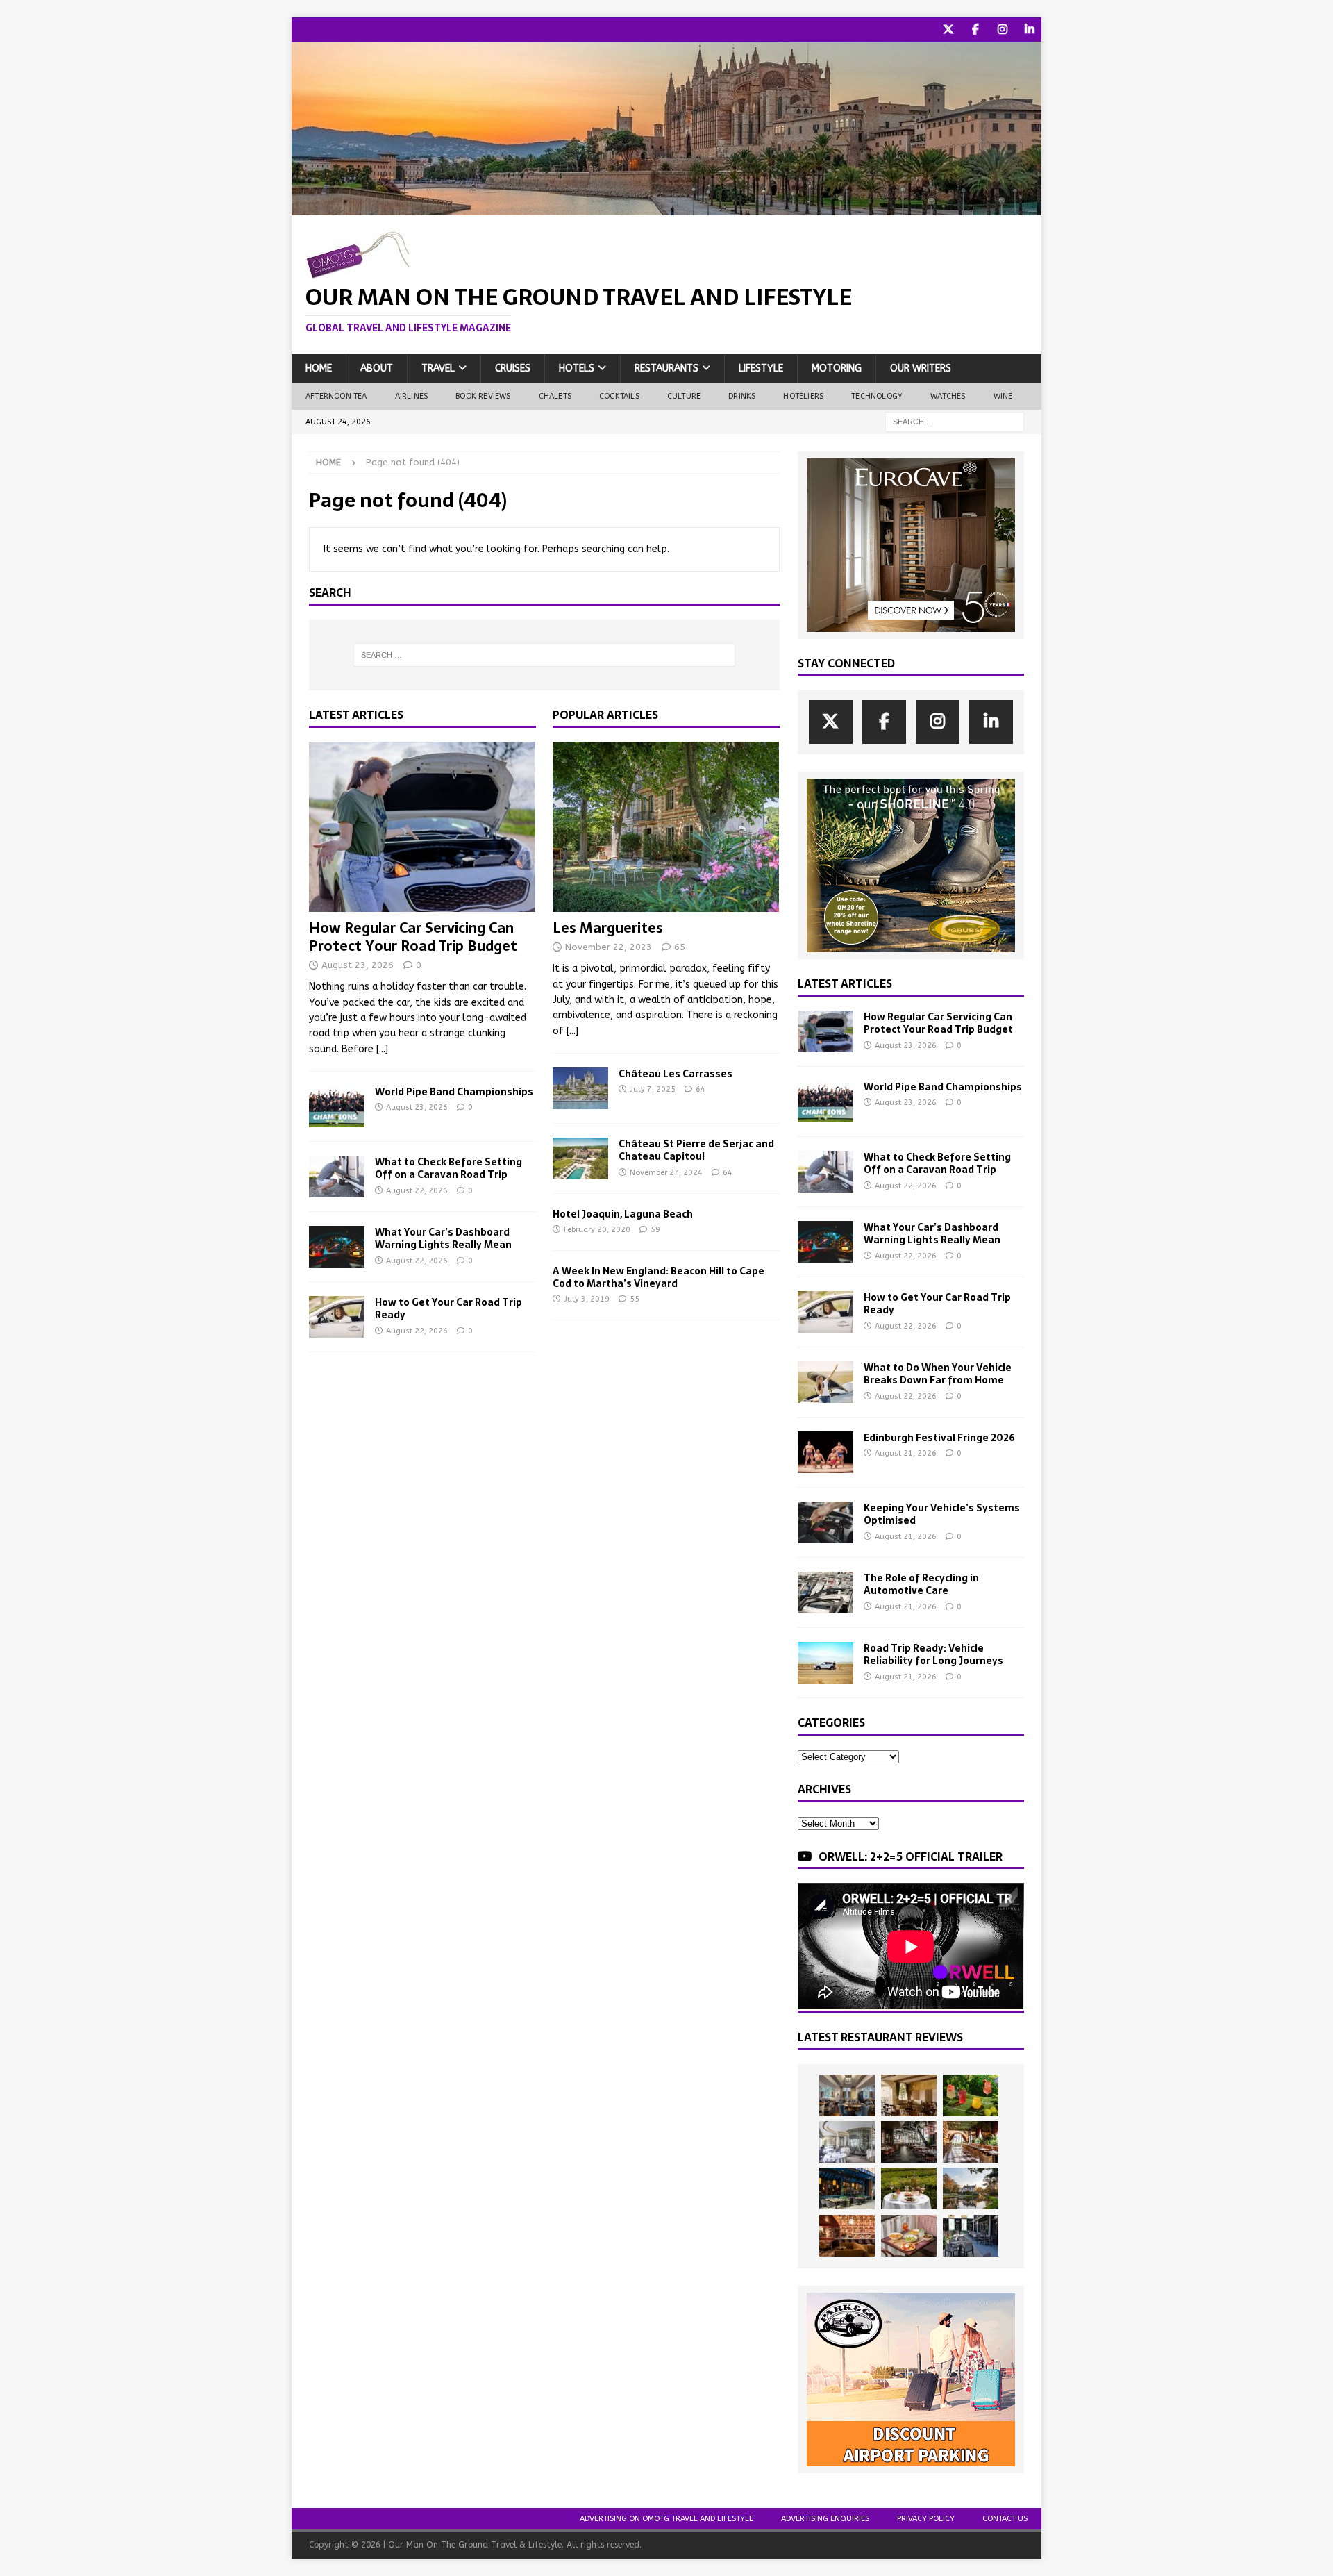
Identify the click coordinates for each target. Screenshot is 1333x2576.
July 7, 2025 (653, 1089)
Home (319, 368)
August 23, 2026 (358, 965)
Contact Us (1005, 2519)
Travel (438, 368)
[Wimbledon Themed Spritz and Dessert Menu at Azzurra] (971, 2095)
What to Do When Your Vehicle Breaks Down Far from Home (938, 1374)
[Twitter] (948, 30)
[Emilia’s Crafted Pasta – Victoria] (909, 2236)
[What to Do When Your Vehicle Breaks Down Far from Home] (825, 1382)
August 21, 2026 (906, 1453)
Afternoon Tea (336, 396)
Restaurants (666, 368)
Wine (1003, 396)
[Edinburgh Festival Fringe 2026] (825, 1452)
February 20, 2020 (597, 1230)
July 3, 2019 (587, 1299)
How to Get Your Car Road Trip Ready (448, 1308)
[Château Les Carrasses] (580, 1088)
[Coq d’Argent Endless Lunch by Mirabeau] (909, 2188)
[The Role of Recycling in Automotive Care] (825, 1593)
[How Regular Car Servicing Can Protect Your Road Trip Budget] (422, 827)
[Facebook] (975, 30)
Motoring (837, 368)
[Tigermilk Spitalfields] (971, 2142)
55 (635, 1299)
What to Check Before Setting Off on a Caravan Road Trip (448, 1168)
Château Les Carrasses (676, 1074)
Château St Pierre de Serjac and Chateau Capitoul (696, 1150)
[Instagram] (1002, 30)
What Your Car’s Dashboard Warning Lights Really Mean (443, 1238)
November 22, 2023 (609, 947)
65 (680, 947)
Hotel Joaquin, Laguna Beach (623, 1214)
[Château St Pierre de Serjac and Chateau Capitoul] (580, 1158)
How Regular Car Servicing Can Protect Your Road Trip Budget (413, 937)
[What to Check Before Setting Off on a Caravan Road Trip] (337, 1177)
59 (655, 1230)
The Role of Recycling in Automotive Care (921, 1584)
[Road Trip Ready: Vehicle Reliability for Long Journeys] (825, 1663)
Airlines (412, 396)
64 (701, 1089)
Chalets (555, 396)
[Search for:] (955, 421)
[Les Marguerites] (666, 827)
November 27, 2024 (666, 1173)
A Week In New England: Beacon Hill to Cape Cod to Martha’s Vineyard (659, 1277)
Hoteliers (803, 396)
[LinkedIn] (1029, 30)
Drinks (742, 396)
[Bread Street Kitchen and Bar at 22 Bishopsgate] (909, 2142)
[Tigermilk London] (847, 2236)
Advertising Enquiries (825, 2519)
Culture (684, 396)
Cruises (513, 368)
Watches (948, 396)
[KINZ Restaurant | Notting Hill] (909, 2095)
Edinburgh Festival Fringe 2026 (939, 1438)
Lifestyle (761, 368)
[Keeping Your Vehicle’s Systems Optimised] (825, 1522)
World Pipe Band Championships (454, 1092)
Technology (877, 396)
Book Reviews (483, 396)
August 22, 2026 (417, 1191)
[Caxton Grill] (847, 2095)
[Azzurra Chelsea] (847, 2188)
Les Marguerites (608, 928)
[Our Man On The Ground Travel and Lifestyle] (666, 207)
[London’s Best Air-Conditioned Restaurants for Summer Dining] (847, 2142)
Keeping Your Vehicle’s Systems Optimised (942, 1514)
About (377, 368)
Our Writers (921, 368)
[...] (382, 1049)
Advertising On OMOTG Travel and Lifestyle (666, 2519)
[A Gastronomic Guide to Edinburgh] (971, 2188)
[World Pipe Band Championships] (337, 1106)
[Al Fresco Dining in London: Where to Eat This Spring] (971, 2236)
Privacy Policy (926, 2519)
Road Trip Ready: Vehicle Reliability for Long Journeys (933, 1654)
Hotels (577, 368)
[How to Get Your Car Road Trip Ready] (337, 1317)
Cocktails (619, 396)
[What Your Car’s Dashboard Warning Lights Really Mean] (337, 1247)
